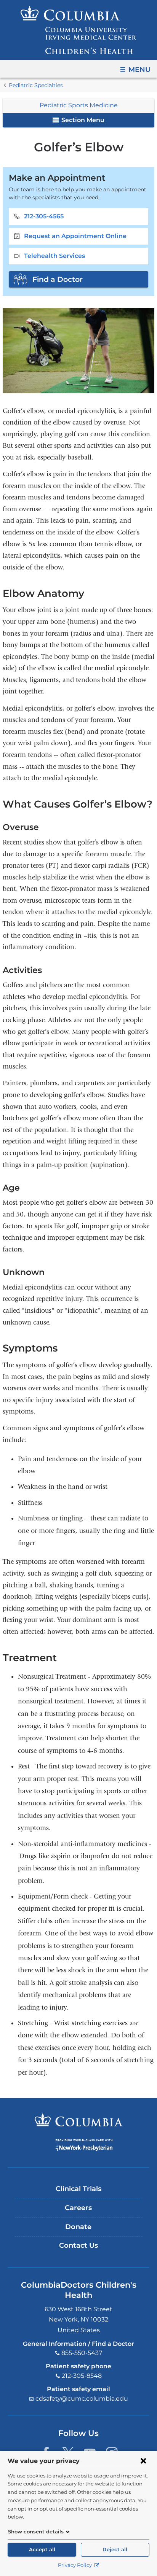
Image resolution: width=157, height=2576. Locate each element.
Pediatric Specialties (36, 85)
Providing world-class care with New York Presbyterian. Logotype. (84, 2145)
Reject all (115, 2550)
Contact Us (78, 2245)
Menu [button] (139, 70)
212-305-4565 (44, 216)
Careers (78, 2208)
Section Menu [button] (82, 120)
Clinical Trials (78, 2189)
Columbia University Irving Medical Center (79, 2120)
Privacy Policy (75, 2565)
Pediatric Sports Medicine (79, 105)
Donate (78, 2227)
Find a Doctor (58, 279)
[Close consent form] (143, 2461)
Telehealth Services (54, 256)
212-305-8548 (82, 2376)
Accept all (42, 2550)
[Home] (78, 30)
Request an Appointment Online (75, 236)
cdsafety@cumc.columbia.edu (82, 2399)
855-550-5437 (82, 2353)
